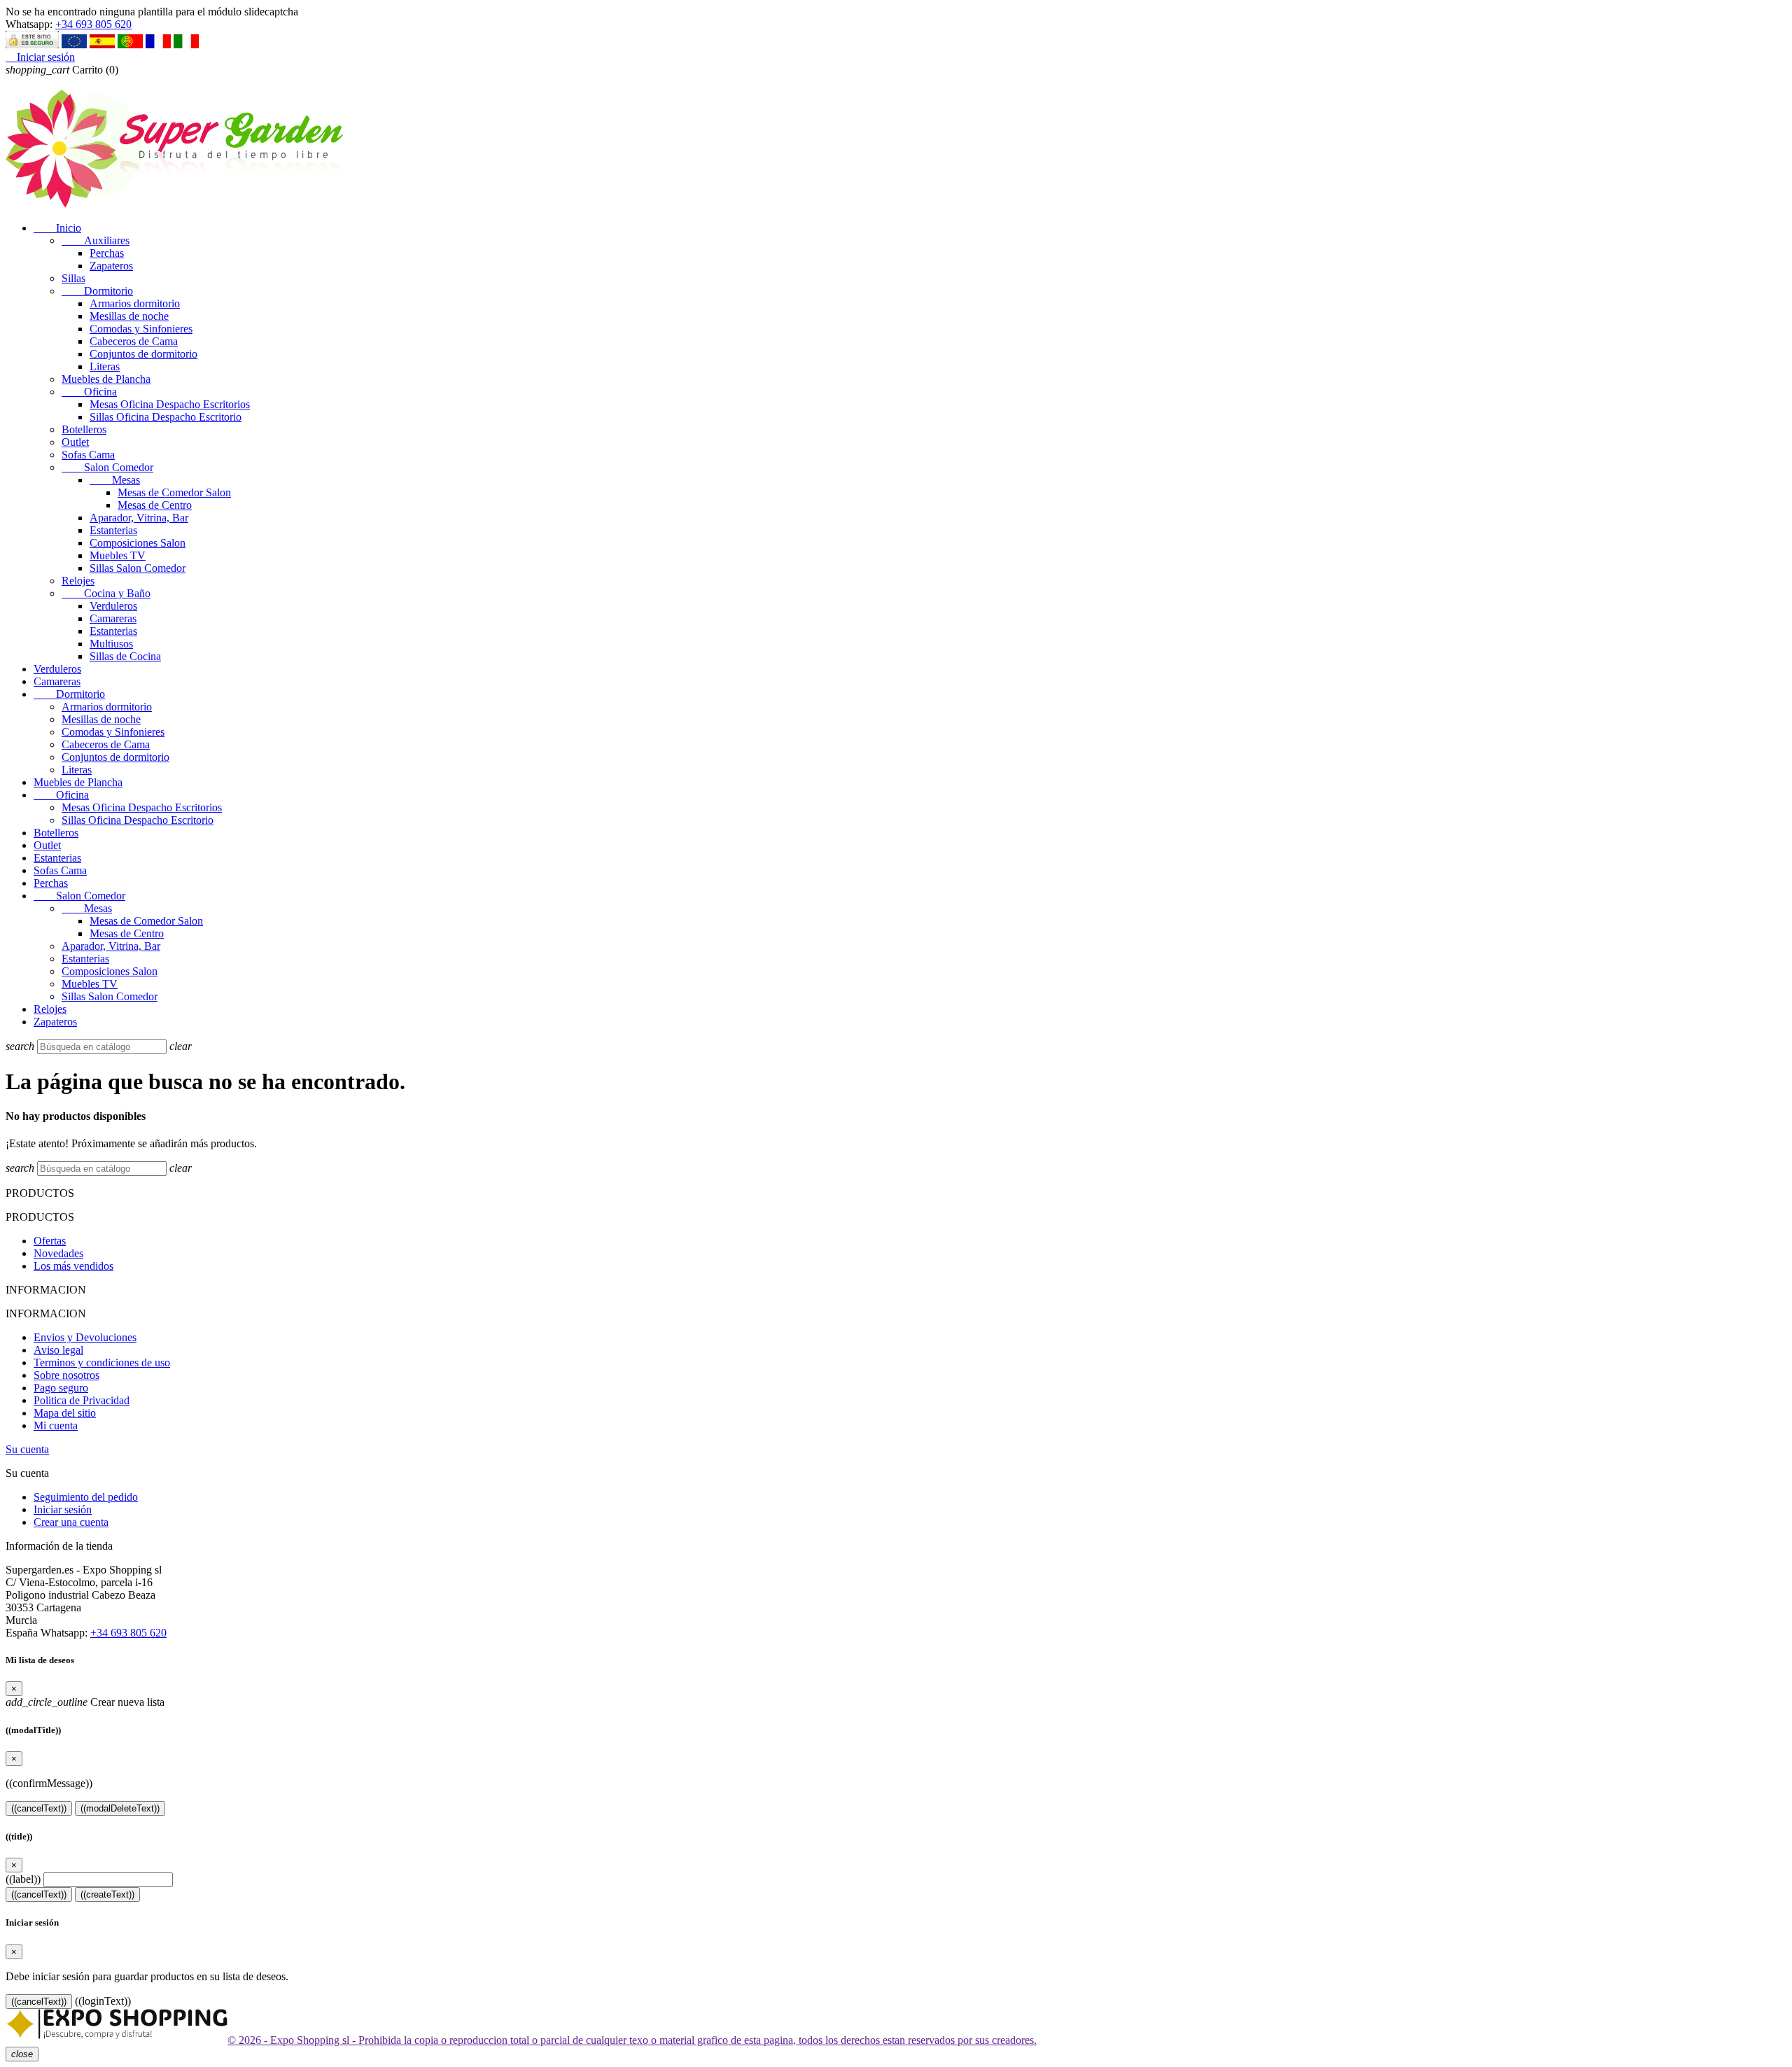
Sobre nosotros (66, 1375)
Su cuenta (27, 1449)
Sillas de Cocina (125, 656)
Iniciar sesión (63, 1509)
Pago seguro (61, 1388)
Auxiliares (96, 240)
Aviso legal (58, 1350)
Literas (105, 366)
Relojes (78, 581)
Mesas (115, 480)
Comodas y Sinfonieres (141, 329)
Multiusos (111, 644)
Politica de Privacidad (82, 1400)
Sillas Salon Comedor (138, 568)
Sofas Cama (88, 455)
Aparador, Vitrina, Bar (139, 518)
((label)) (23, 1879)
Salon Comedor (107, 467)
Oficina (89, 392)
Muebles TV (118, 555)
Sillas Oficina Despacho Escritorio (166, 417)
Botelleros (84, 429)
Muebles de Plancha (106, 379)
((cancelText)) (39, 1808)
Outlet (75, 442)
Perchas (107, 253)
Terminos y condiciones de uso (102, 1362)
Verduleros (113, 606)
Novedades (58, 1253)
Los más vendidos (73, 1266)
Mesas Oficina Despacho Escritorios (170, 404)
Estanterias (113, 530)
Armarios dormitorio (135, 303)
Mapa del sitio (65, 1413)
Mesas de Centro (155, 505)
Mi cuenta (56, 1425)
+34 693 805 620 (93, 24)
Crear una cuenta (71, 1522)
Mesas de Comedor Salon (174, 492)
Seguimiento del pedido (86, 1497)
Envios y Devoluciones (85, 1337)
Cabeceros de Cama (134, 341)
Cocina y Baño (106, 593)
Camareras (113, 618)
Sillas (73, 278)
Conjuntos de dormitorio (143, 354)
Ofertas (50, 1241)
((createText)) (107, 1894)
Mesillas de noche (129, 316)
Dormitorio (97, 291)
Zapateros (111, 266)
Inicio (57, 228)
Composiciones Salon (138, 543)
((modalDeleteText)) (120, 1808)
